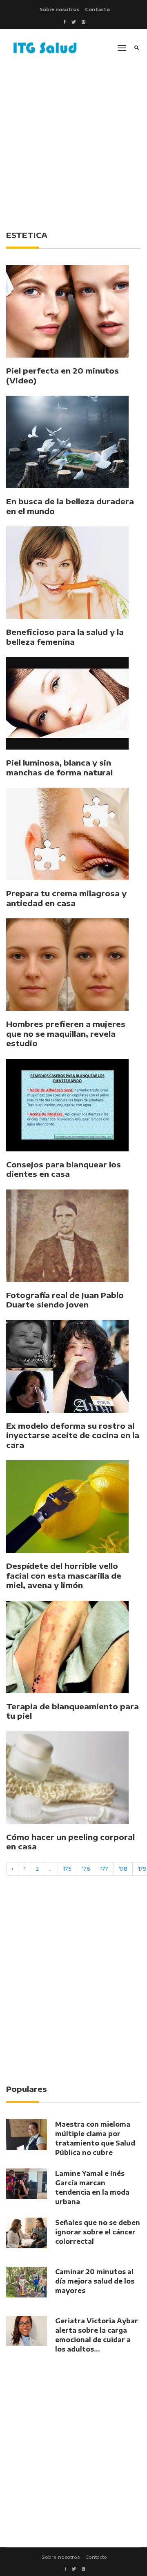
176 (86, 1869)
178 (123, 1869)
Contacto (97, 9)
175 (67, 1869)
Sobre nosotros (59, 9)
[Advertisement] (73, 144)
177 (104, 1869)
